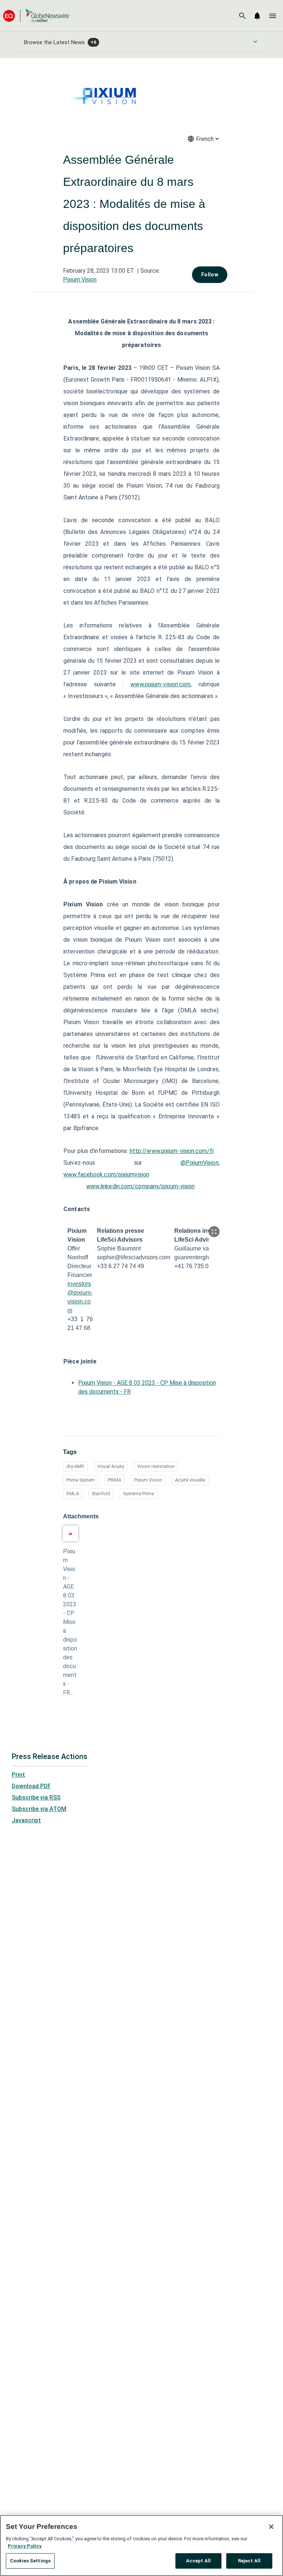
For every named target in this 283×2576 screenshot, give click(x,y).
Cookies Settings (30, 2561)
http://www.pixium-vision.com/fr (172, 1151)
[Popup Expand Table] (214, 1232)
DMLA (73, 1494)
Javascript (26, 1820)
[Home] (36, 16)
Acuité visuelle (190, 1480)
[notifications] (257, 16)
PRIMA (114, 1480)
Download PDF (31, 1786)
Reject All (249, 2561)
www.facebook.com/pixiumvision (106, 1174)
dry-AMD (75, 1466)
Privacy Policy (25, 2546)
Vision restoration (156, 1466)
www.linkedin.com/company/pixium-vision (141, 1186)
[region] (141, 2545)
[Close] (271, 2527)
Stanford (101, 1494)
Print (18, 1775)
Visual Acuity (111, 1466)
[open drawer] (273, 16)
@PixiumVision (199, 1163)
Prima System (81, 1480)
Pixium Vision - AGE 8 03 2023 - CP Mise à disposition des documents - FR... (70, 1622)
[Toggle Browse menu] (255, 42)
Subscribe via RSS (36, 1797)
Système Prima (139, 1494)
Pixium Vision (80, 279)
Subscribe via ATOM (39, 1809)
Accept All (198, 2561)
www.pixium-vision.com (160, 684)
